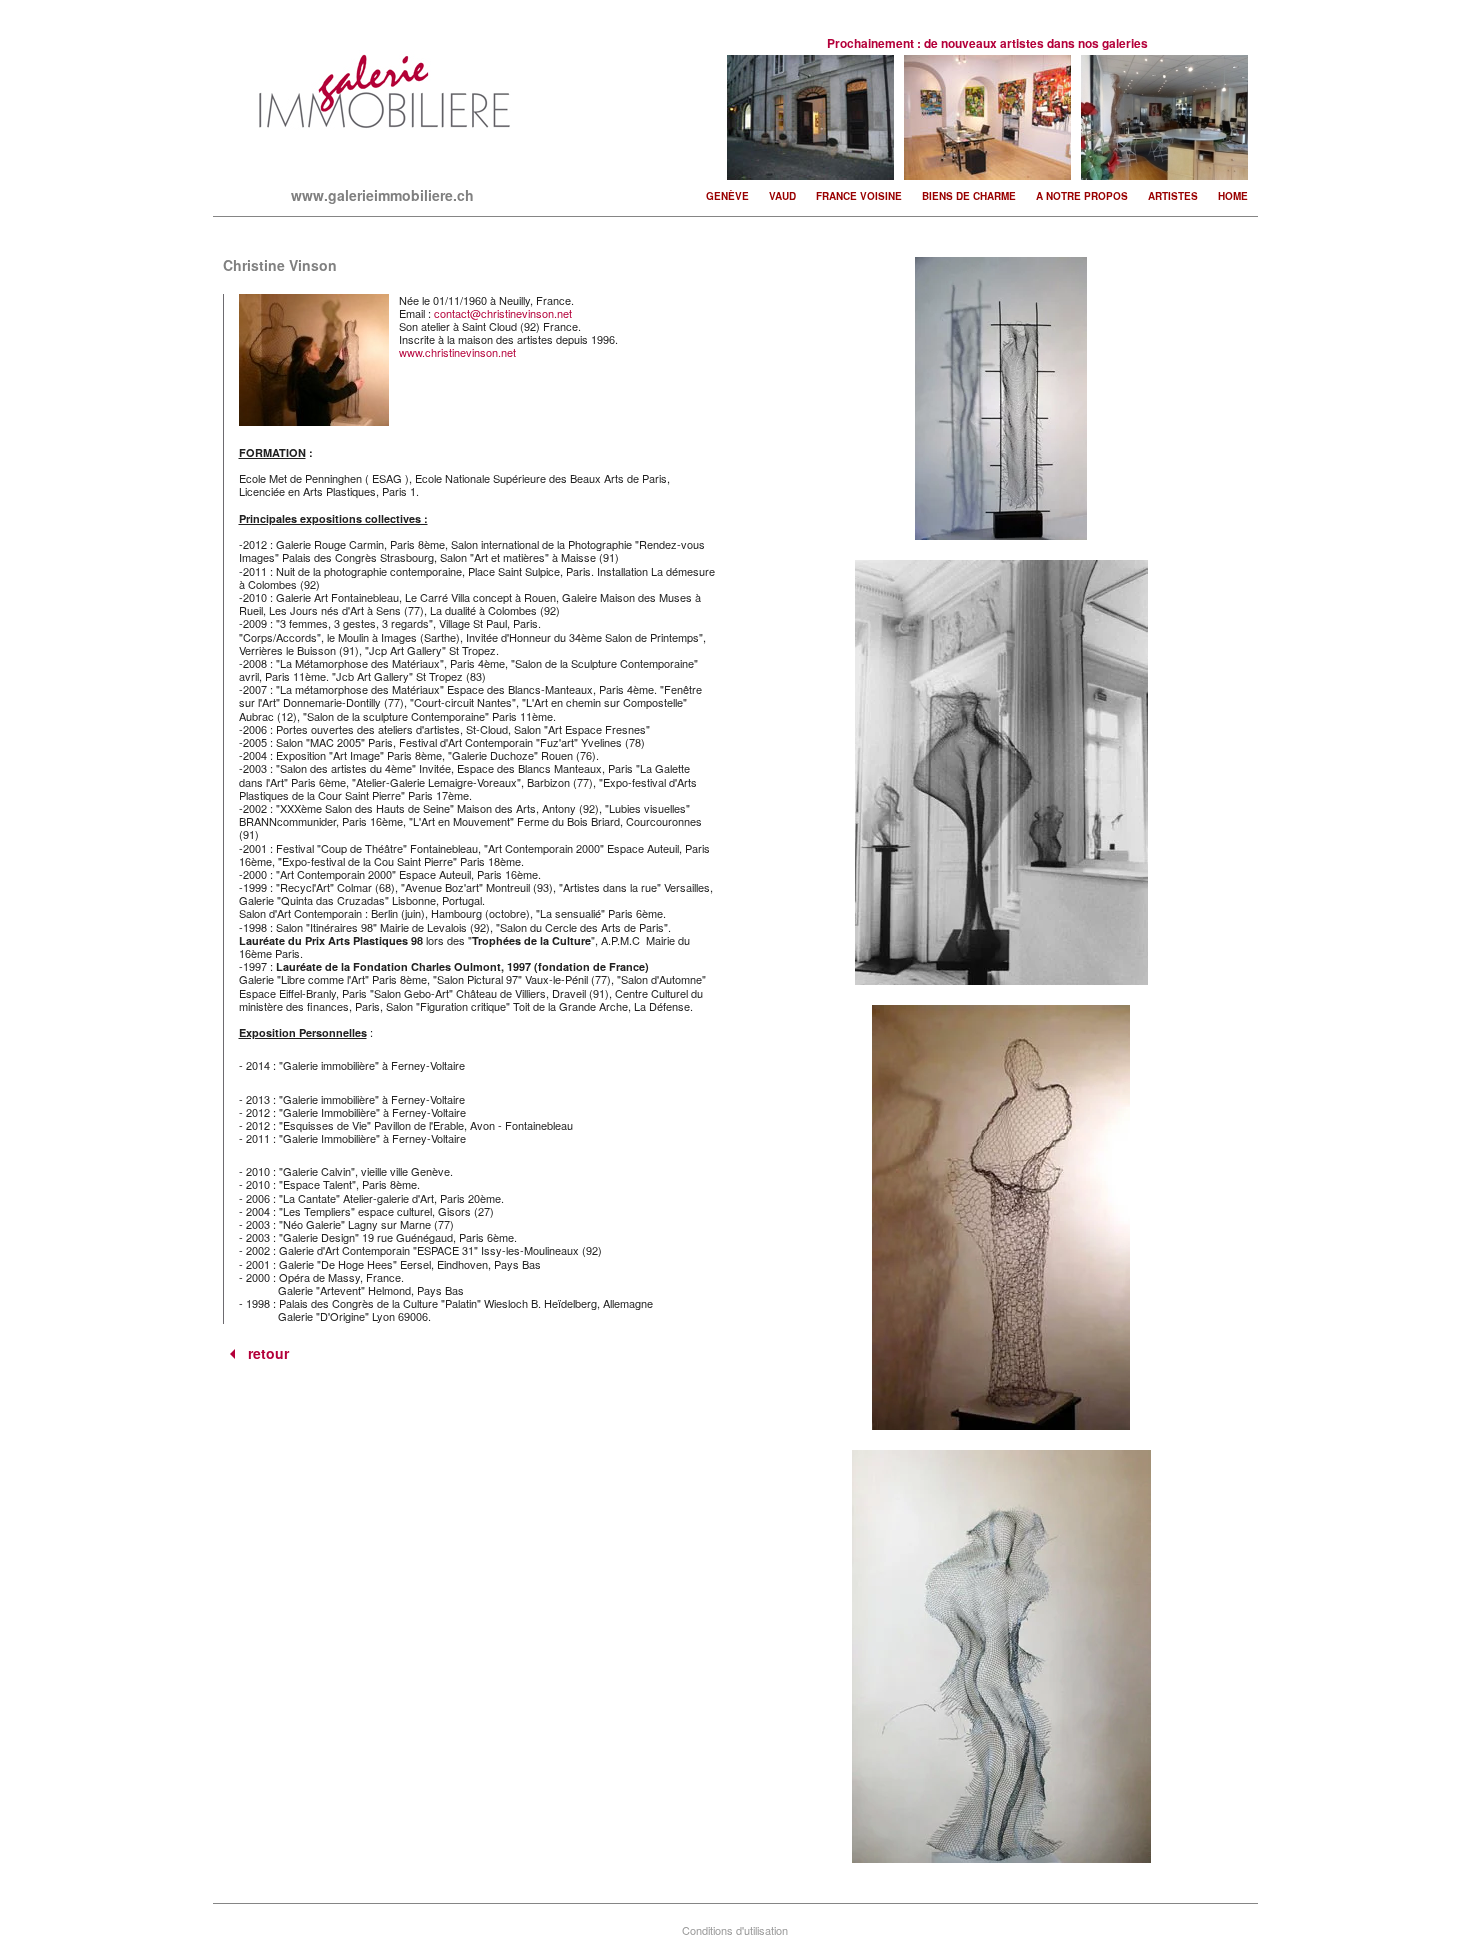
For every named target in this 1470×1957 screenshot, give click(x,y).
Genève (727, 196)
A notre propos (1082, 196)
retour (268, 1354)
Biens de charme (969, 196)
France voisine (859, 196)
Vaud (782, 196)
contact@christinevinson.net (503, 313)
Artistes (1173, 196)
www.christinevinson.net (457, 352)
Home (1233, 196)
